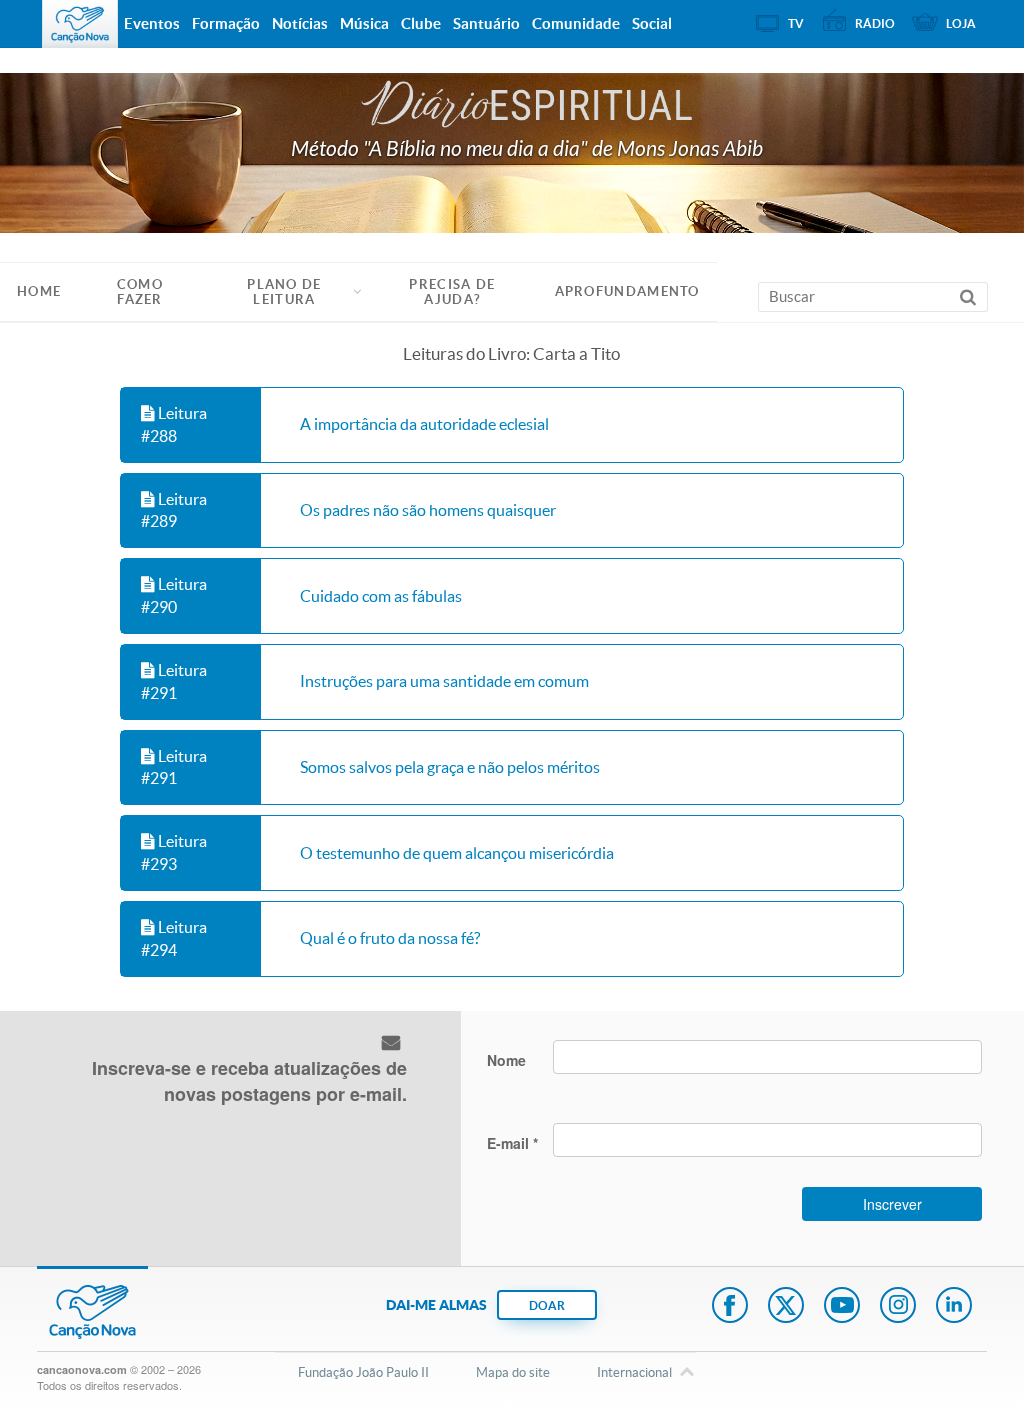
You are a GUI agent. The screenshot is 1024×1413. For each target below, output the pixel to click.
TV (796, 23)
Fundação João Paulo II (363, 1372)
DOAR (547, 1305)
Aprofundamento (627, 291)
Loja (961, 23)
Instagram (898, 1307)
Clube (421, 23)
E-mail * (512, 1143)
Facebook (730, 1307)
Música (364, 23)
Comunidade (576, 23)
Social (652, 23)
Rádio (875, 23)
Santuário (486, 23)
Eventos (152, 23)
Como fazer (140, 292)
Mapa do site (513, 1372)
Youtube (842, 1307)
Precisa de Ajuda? (452, 292)
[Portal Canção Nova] (80, 24)
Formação (226, 23)
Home (39, 291)
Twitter (786, 1307)
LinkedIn (954, 1307)
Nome (506, 1060)
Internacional (634, 1372)
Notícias (300, 23)
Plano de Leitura (284, 292)
